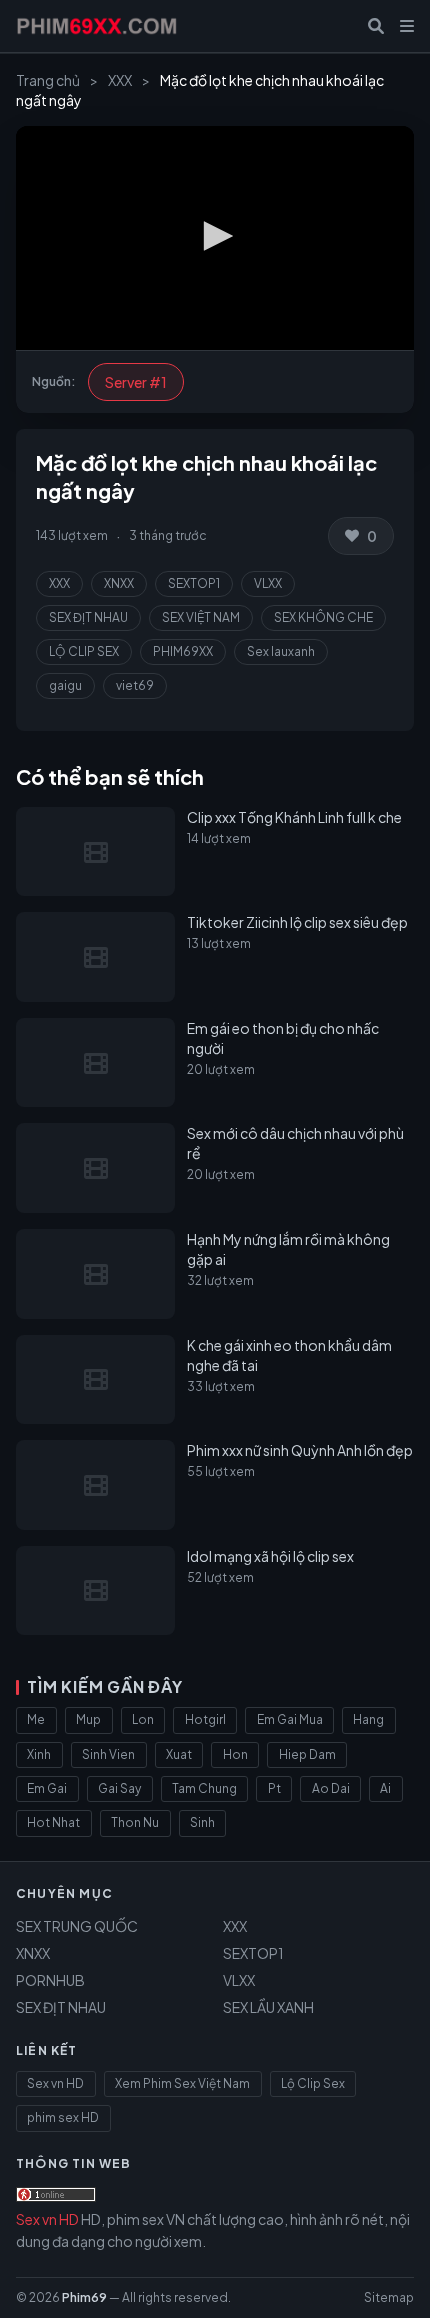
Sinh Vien (108, 1754)
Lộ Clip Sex (313, 2083)
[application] (215, 238)
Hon (235, 1754)
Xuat (179, 1754)
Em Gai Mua (290, 1719)
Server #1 (136, 382)
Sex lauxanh (281, 651)
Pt (274, 1788)
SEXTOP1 (194, 583)
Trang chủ (48, 80)
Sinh (202, 1822)
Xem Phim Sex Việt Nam (182, 2083)
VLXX (268, 583)
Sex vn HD (55, 2083)
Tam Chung (204, 1788)
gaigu (65, 685)
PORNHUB (50, 1980)
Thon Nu (135, 1822)
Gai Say (119, 1788)
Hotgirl (205, 1719)
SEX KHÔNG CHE (323, 617)
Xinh (39, 1754)
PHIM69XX (183, 651)
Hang (368, 1719)
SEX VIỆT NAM (201, 617)
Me (36, 1719)
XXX (120, 80)
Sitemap (389, 2297)
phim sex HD (63, 2117)
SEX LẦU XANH (268, 2007)
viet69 (135, 685)
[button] (215, 236)
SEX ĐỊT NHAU (88, 617)
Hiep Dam (307, 1754)
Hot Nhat (53, 1822)
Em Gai (47, 1788)
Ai (385, 1788)
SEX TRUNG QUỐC (77, 1926)
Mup (88, 1719)
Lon (143, 1719)
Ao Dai (331, 1788)
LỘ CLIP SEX (84, 651)
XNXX (119, 583)
